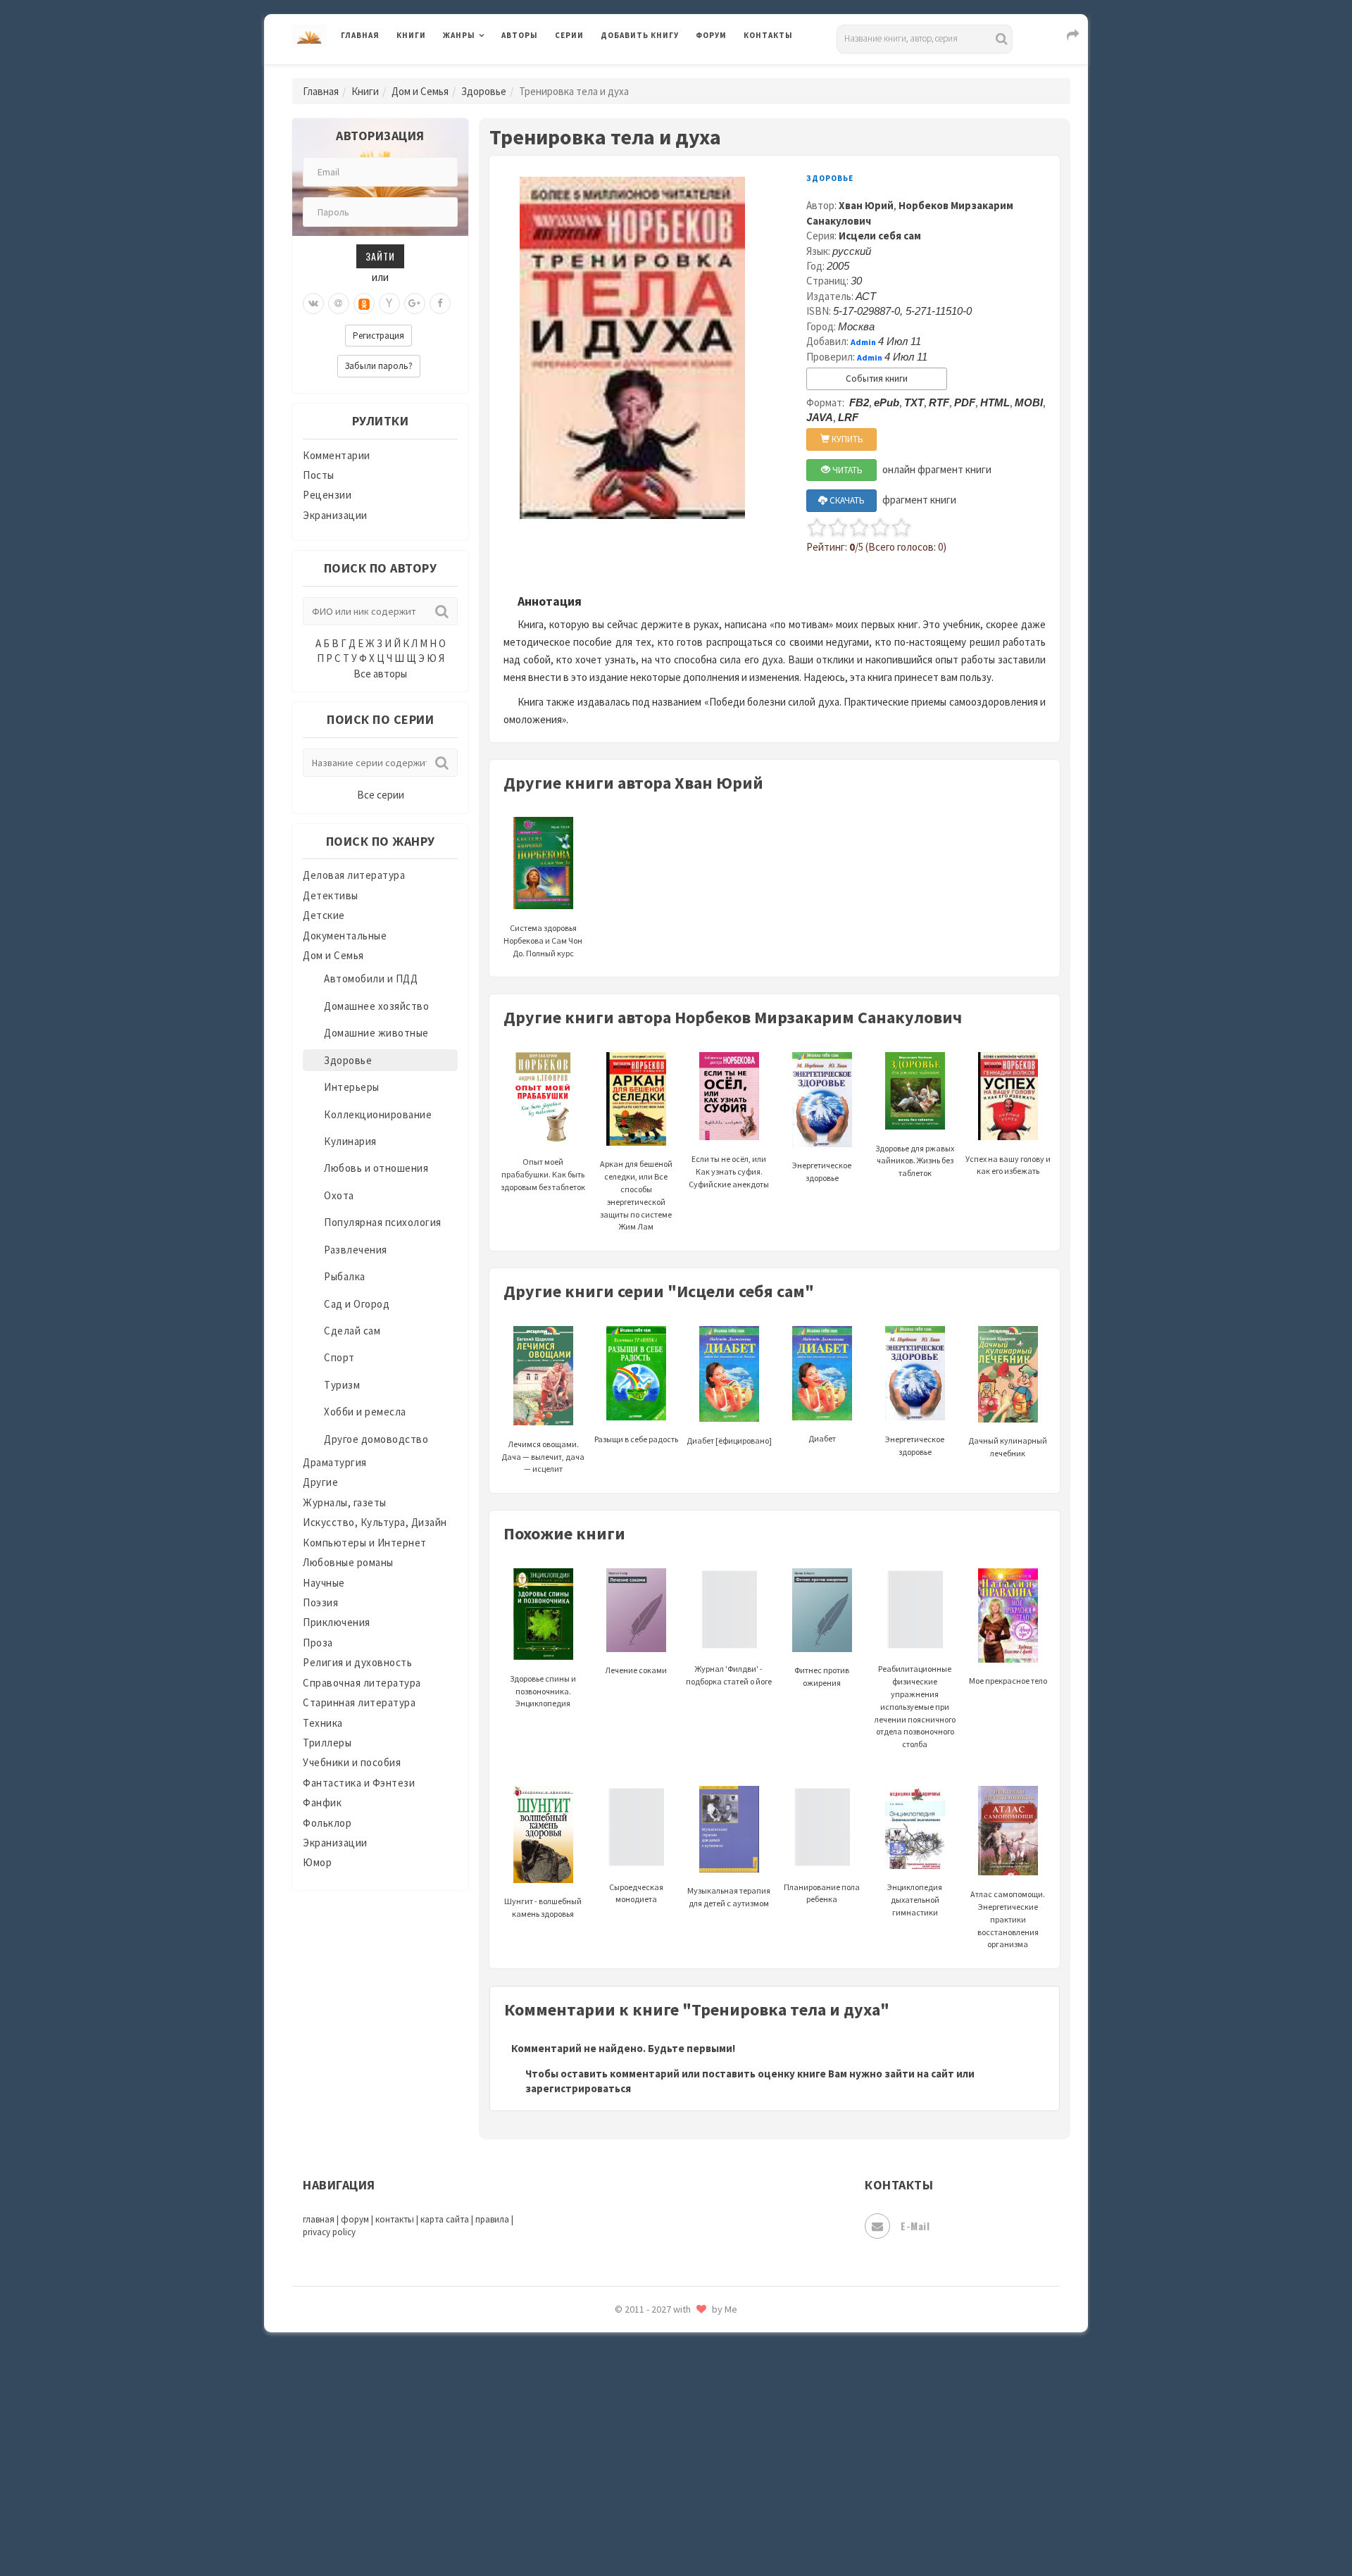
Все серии (381, 795)
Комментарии (337, 455)
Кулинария (350, 1141)
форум (355, 2219)
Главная (360, 35)
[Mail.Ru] (339, 304)
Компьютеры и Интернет (365, 1543)
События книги (877, 379)
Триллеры (327, 1743)
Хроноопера (631, 2370)
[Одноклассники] (364, 304)
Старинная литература (359, 1702)
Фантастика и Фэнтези (359, 1783)
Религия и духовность (357, 1662)
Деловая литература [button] (493, 72)
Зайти (380, 256)
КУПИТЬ (846, 439)
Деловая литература (651, 72)
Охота (339, 1195)
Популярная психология (383, 1222)
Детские (324, 915)
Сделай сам (352, 1331)
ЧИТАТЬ (846, 470)
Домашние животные (376, 1033)
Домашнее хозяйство (376, 1006)
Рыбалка (345, 1276)
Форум (711, 35)
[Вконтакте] (313, 304)
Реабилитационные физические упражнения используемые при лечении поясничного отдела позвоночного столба (915, 1706)
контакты (395, 2219)
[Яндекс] (389, 304)
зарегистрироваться (578, 2088)
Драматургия (335, 1462)
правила (492, 2219)
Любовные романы (348, 1562)
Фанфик (322, 1802)
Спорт (339, 1357)
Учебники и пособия (352, 1762)
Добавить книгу (640, 35)
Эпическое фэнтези (650, 2434)
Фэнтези (623, 2339)
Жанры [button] (459, 35)
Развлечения (356, 1250)
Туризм (342, 1385)
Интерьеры (352, 1087)
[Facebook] (440, 304)
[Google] (415, 304)
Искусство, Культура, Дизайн (375, 1522)
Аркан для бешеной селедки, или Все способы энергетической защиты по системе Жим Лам (636, 1195)
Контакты (768, 35)
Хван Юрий (866, 205)
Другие (320, 1482)
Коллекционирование (378, 1114)
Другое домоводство (376, 1439)
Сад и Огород (357, 1304)
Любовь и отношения (376, 1168)
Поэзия (320, 1602)
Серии (569, 35)
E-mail (915, 2226)
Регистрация (378, 336)
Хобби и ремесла (365, 1412)
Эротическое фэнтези (656, 2496)
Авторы (520, 35)
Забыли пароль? (379, 366)
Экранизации (335, 515)
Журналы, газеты (345, 1502)
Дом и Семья (420, 91)
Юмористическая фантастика (675, 2528)
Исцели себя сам (880, 236)
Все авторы (380, 674)
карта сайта (445, 2219)
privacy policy (329, 2232)
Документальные (345, 936)
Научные (324, 1583)
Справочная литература (362, 1683)
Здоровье (484, 91)
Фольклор (327, 1823)
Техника (323, 1723)
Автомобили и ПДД (371, 978)
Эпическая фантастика (658, 2402)
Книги (411, 35)
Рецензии (327, 495)
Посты (319, 475)
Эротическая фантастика (664, 2465)
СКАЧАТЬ (846, 500)
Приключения (337, 1622)
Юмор (317, 1862)
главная (319, 2219)
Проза (318, 1643)
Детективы (331, 895)
